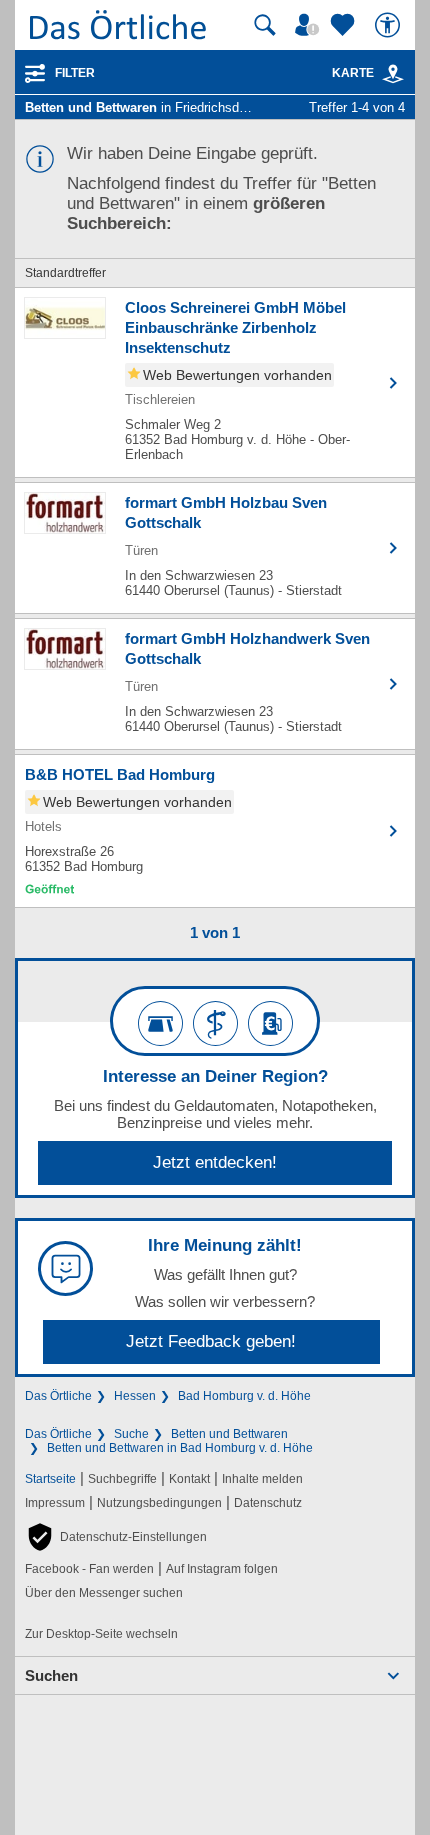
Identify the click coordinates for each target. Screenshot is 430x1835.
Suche (131, 1434)
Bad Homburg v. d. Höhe (244, 1396)
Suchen (51, 1675)
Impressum (55, 1503)
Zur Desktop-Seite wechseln (101, 1634)
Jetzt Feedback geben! (211, 1341)
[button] (116, 1537)
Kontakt (189, 1479)
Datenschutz (268, 1503)
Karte (353, 73)
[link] (393, 74)
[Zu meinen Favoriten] (345, 25)
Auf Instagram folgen (222, 1569)
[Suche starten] (265, 25)
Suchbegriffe (122, 1479)
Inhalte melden (262, 1479)
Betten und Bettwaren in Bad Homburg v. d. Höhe (180, 1448)
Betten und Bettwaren (229, 1434)
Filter (75, 73)
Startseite (50, 1479)
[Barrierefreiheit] (390, 25)
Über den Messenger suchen (104, 1593)
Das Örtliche (58, 1396)
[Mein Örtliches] (310, 25)
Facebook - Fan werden (89, 1569)
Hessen (135, 1396)
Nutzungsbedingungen (159, 1503)
